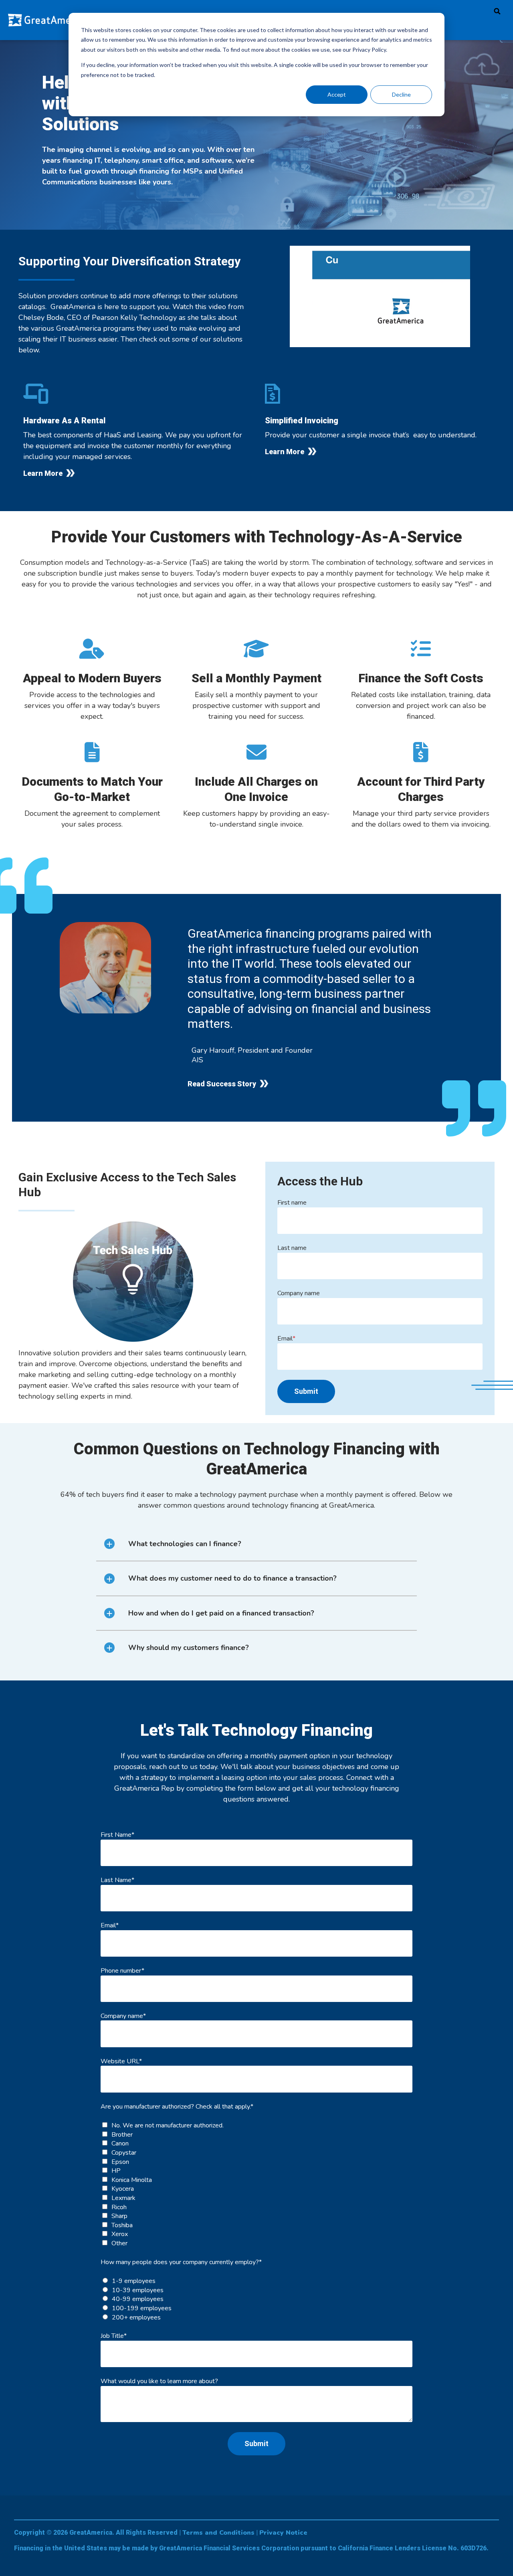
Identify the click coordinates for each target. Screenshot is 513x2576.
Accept (337, 94)
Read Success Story (222, 1084)
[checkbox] (256, 2184)
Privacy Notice (283, 2533)
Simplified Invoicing (302, 421)
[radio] (256, 2281)
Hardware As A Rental (64, 421)
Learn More (43, 473)
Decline (401, 94)
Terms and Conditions (218, 2533)
